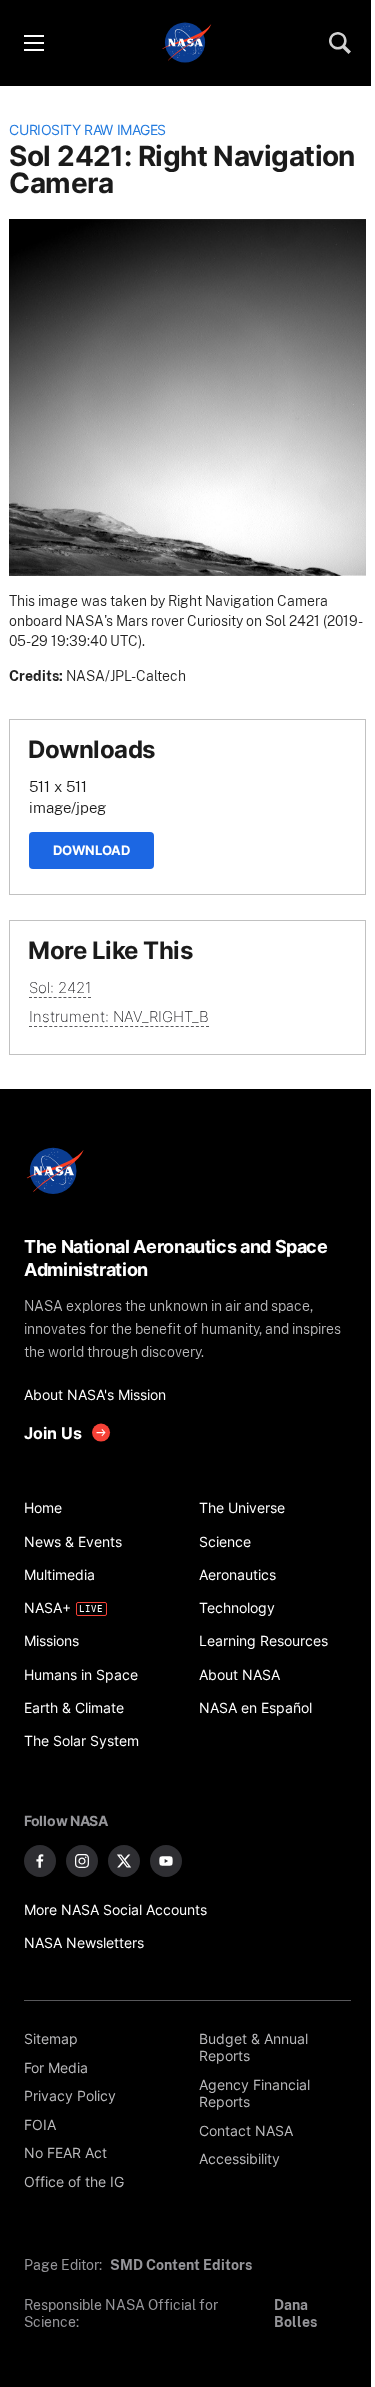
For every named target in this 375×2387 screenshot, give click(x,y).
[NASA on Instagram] (82, 1861)
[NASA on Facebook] (40, 1861)
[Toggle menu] (33, 43)
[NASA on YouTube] (166, 1861)
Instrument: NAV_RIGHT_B (119, 1016)
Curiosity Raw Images (87, 130)
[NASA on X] (124, 1861)
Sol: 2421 (60, 987)
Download (91, 850)
